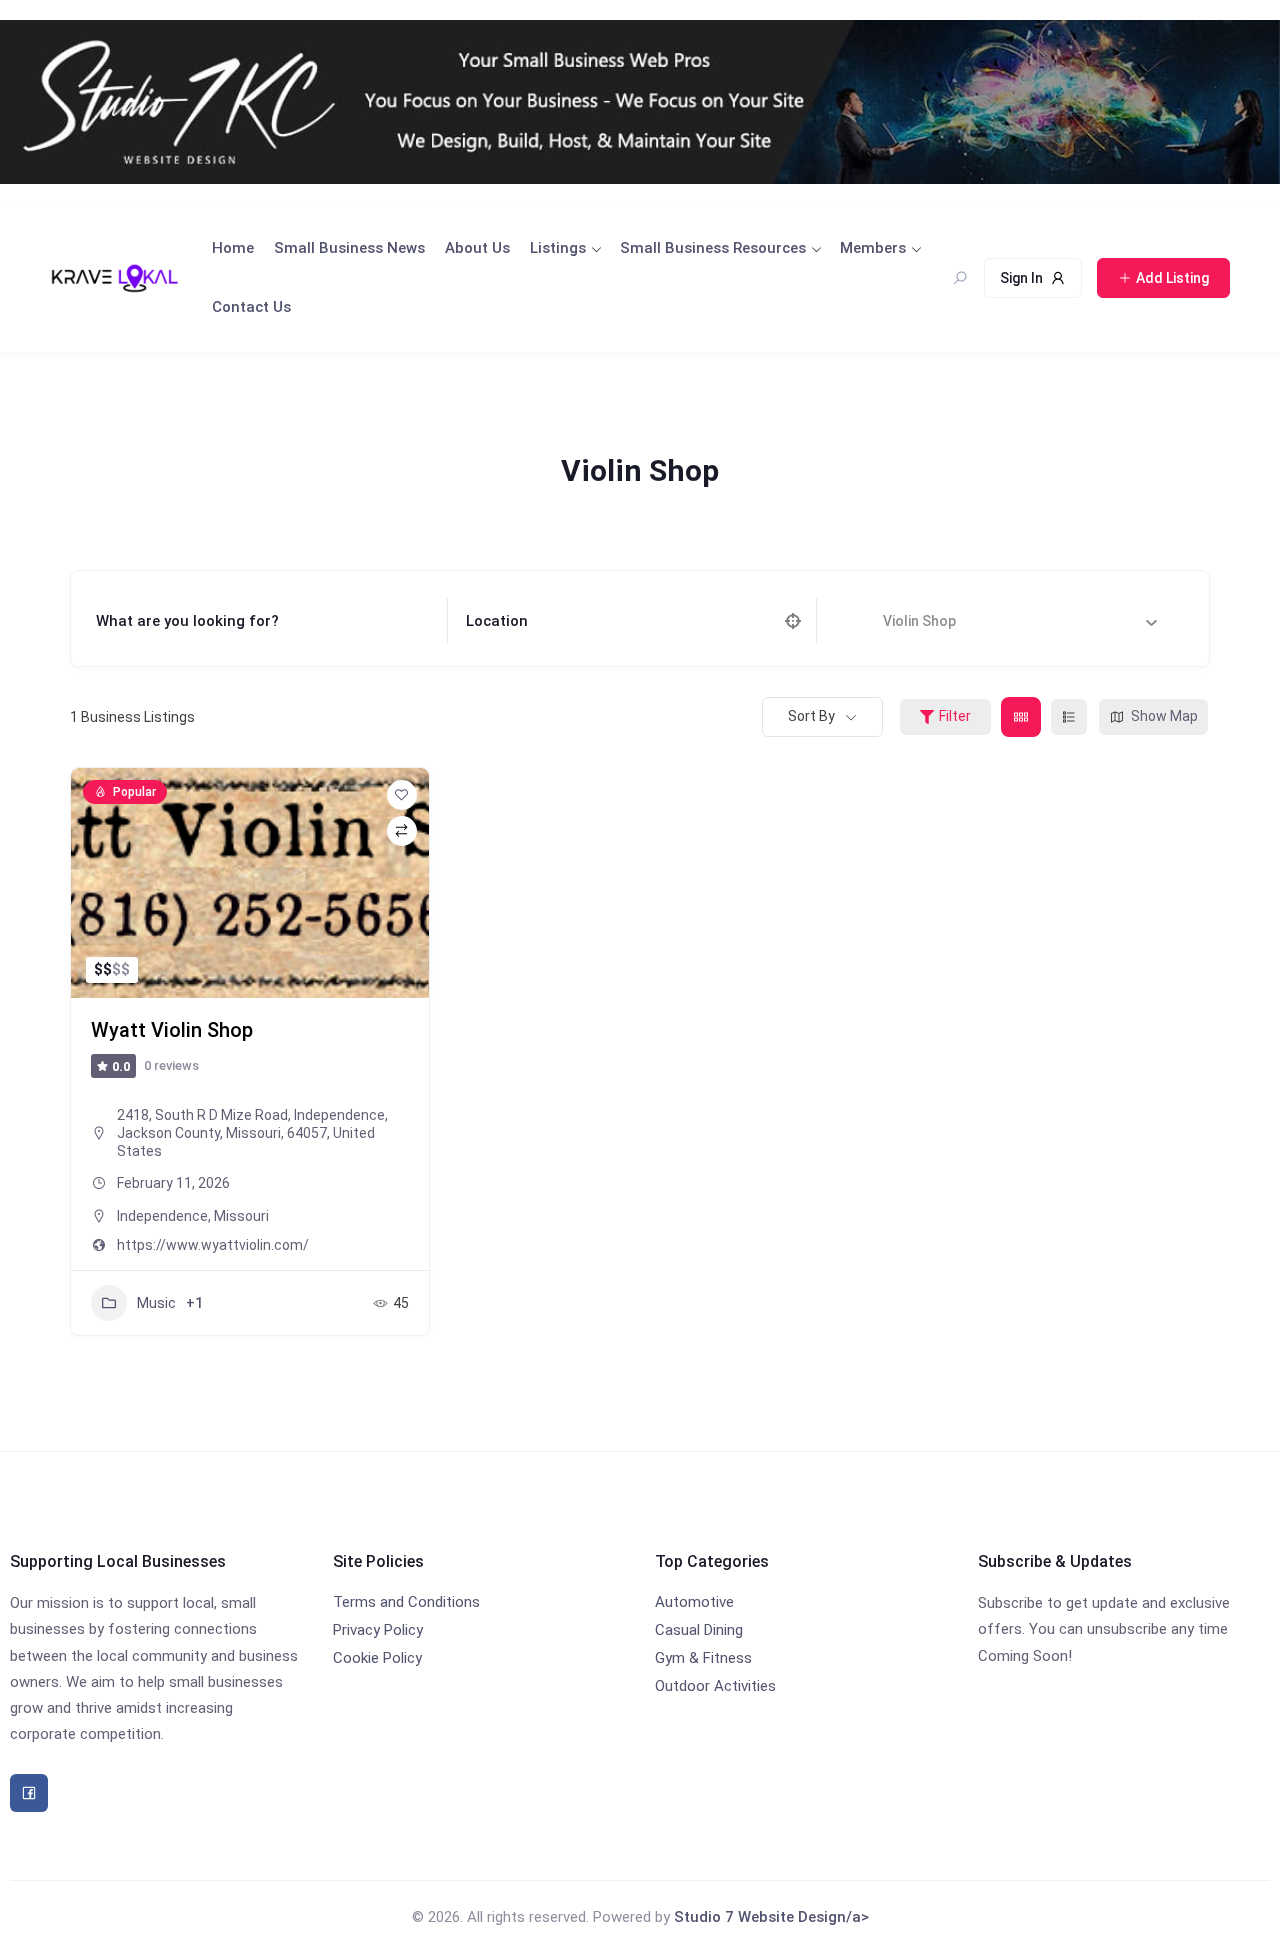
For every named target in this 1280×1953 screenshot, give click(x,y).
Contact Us (251, 307)
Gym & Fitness (703, 1658)
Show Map (1164, 716)
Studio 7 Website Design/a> (771, 1917)
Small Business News (349, 248)
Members (873, 248)
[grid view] (1021, 717)
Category (867, 621)
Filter (955, 716)
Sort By (811, 716)
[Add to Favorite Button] (402, 795)
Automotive (694, 1602)
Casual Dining (699, 1630)
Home (233, 248)
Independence (162, 1216)
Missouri (241, 1216)
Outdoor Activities (715, 1686)
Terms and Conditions (406, 1602)
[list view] (1069, 717)
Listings (558, 248)
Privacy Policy (378, 1630)
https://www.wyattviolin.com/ (213, 1245)
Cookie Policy (377, 1658)
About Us (477, 248)
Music (156, 1303)
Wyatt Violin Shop (172, 1030)
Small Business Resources (713, 248)
